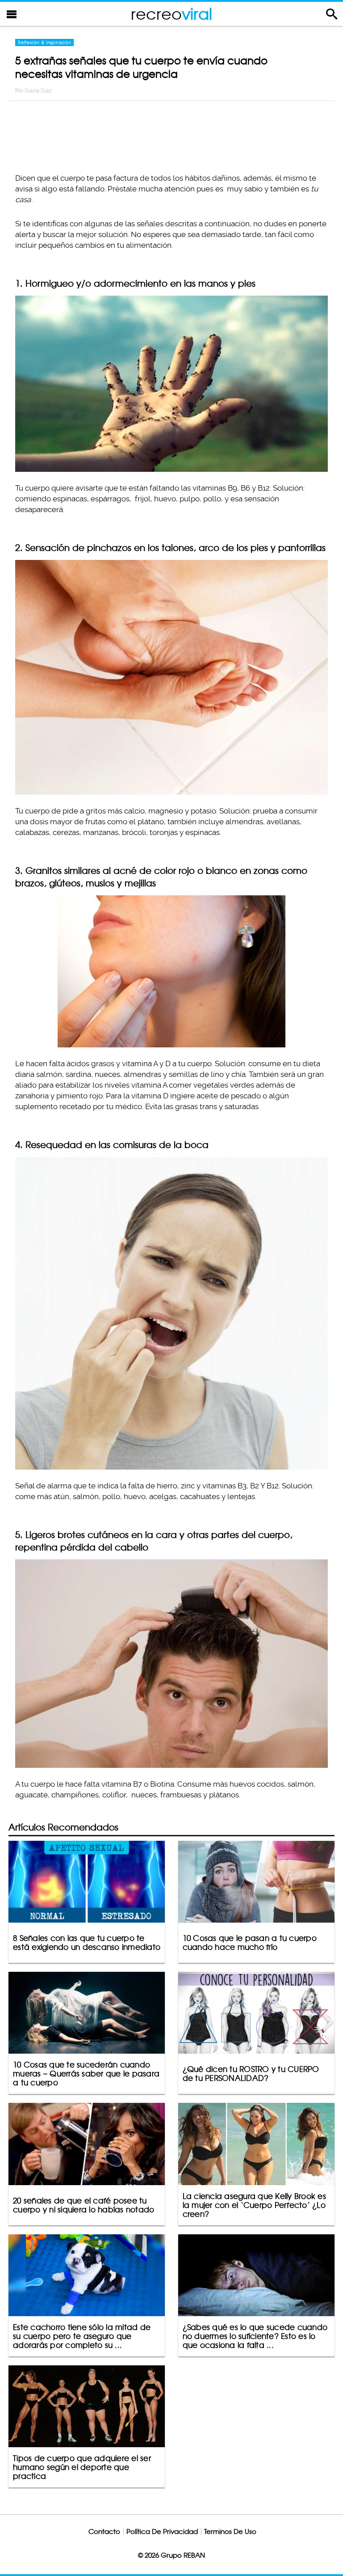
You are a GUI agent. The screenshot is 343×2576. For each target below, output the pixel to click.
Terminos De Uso (230, 2532)
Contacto (104, 2532)
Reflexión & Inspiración (44, 42)
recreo (171, 14)
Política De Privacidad (162, 2532)
